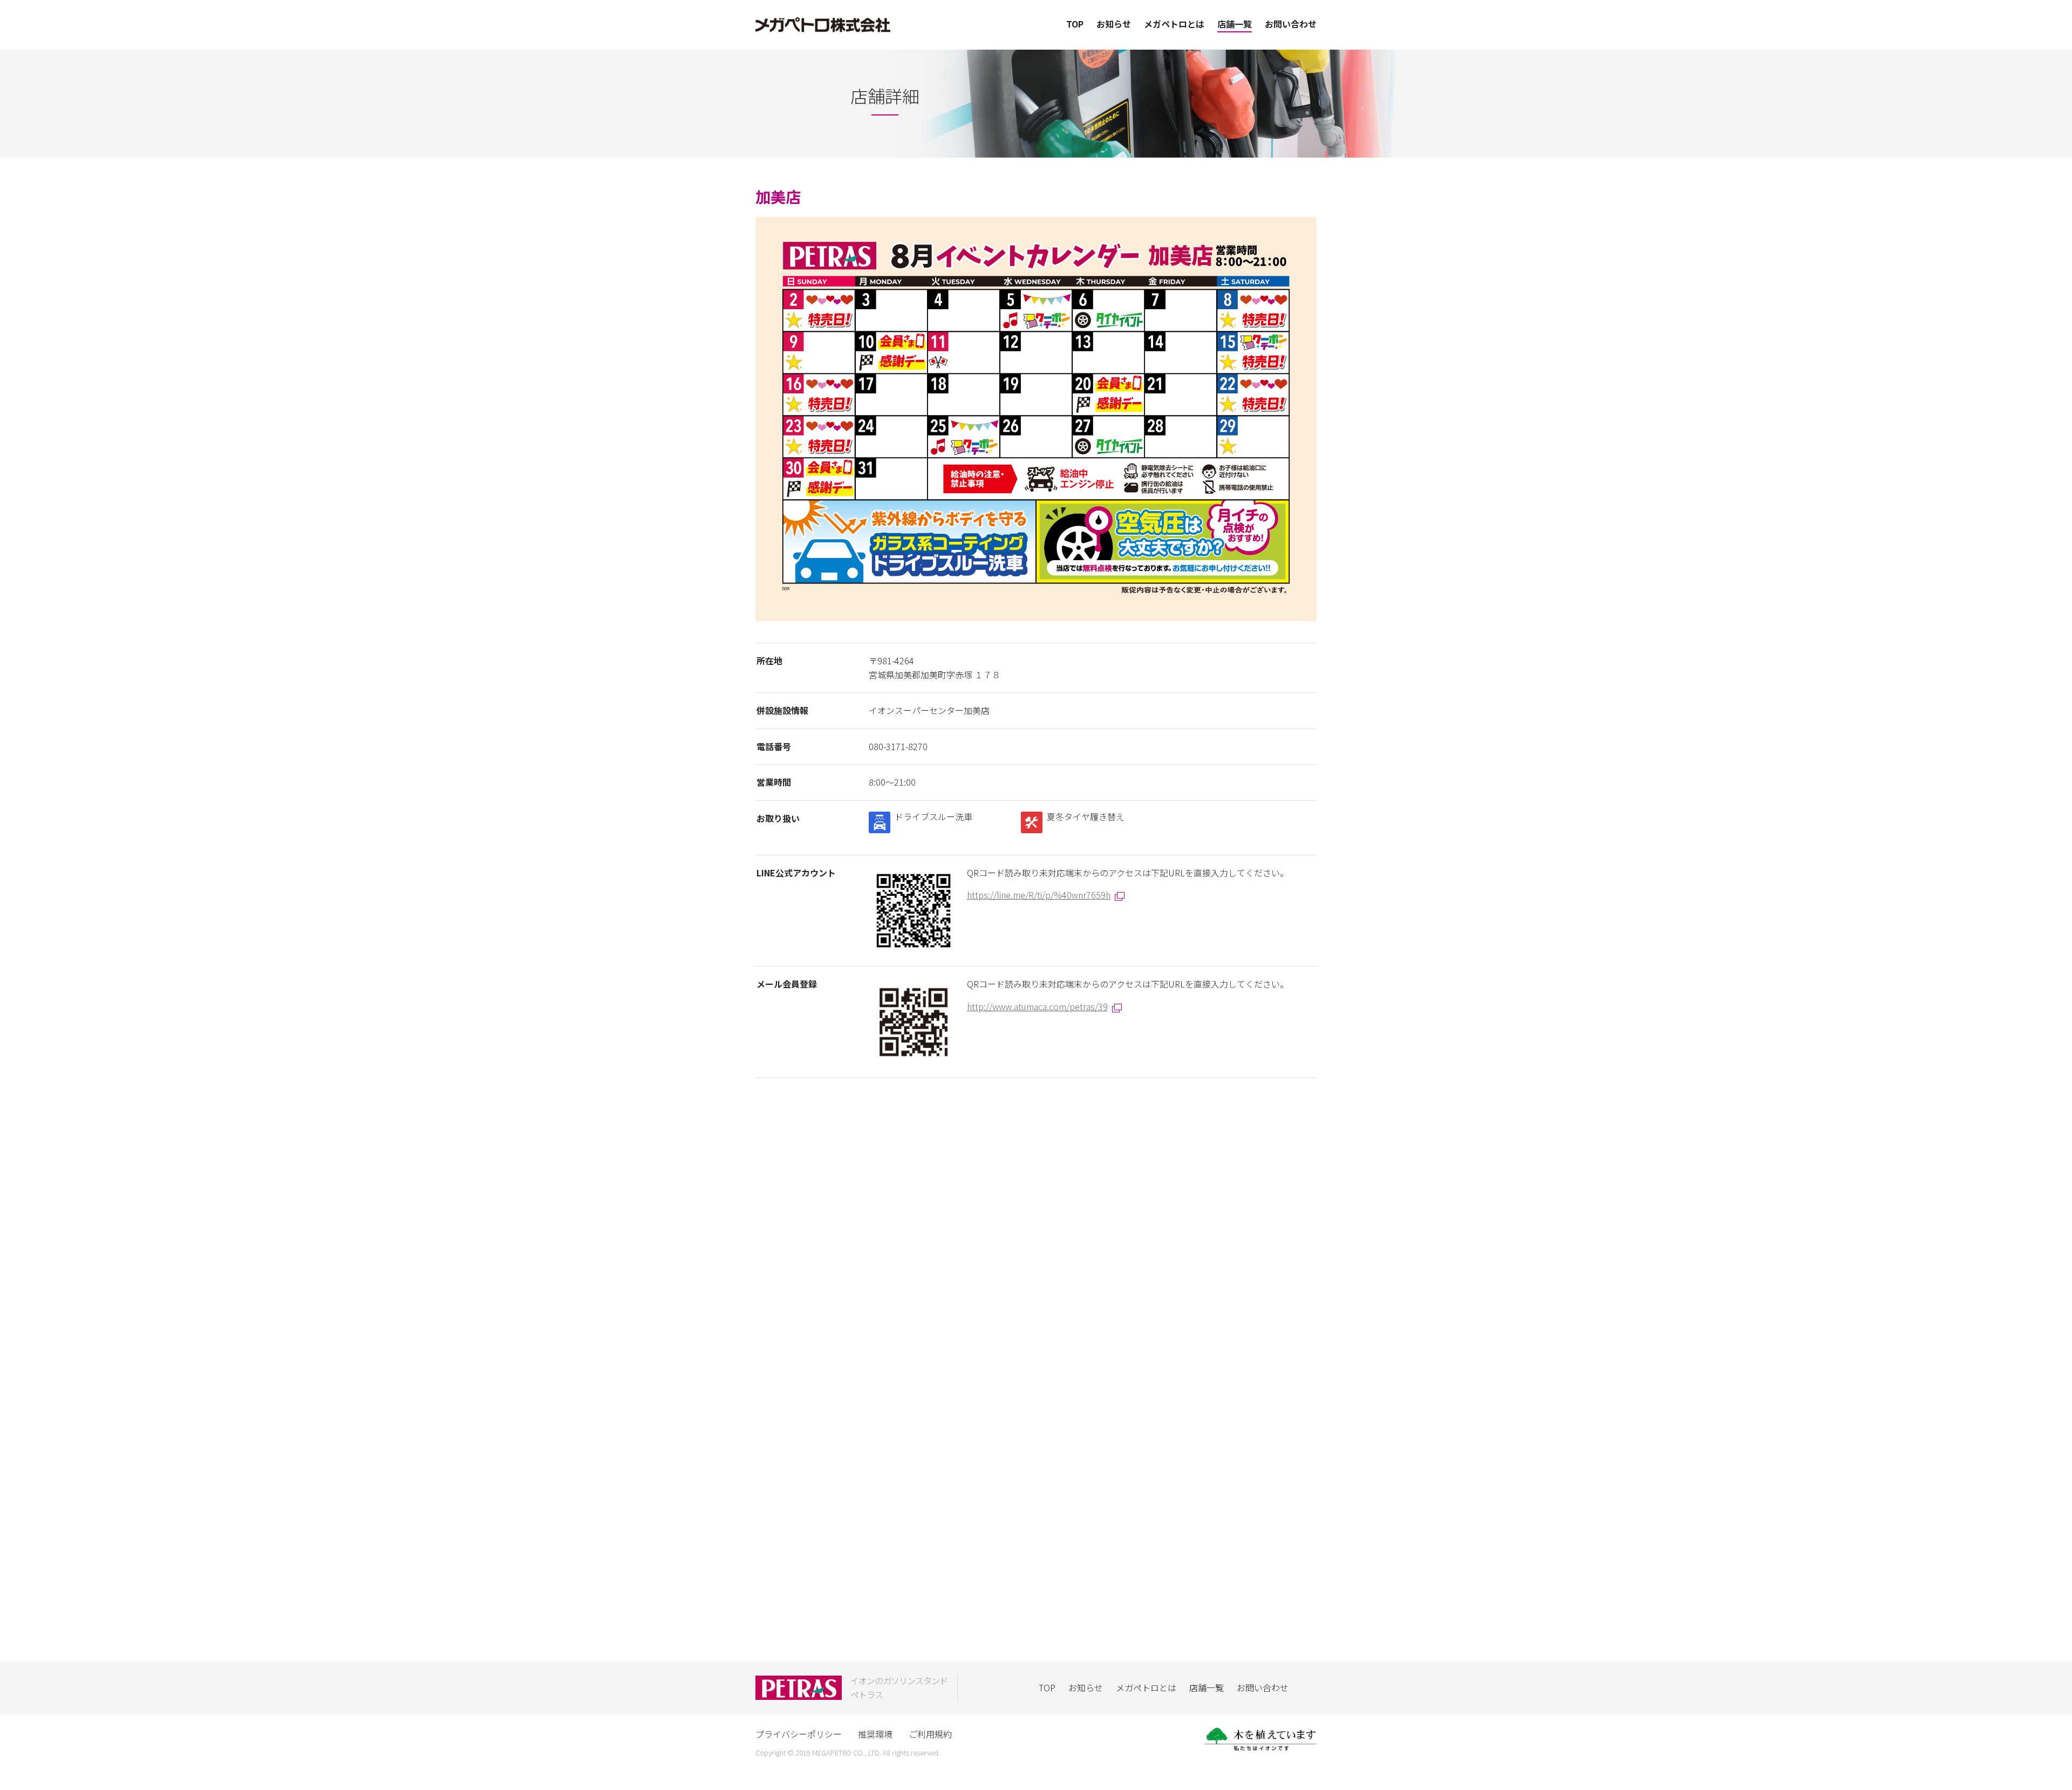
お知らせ (1114, 24)
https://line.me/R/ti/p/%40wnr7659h (1039, 895)
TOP (1075, 24)
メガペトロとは (1174, 24)
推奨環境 (875, 1734)
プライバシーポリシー (799, 1734)
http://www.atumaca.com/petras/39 (1037, 1006)
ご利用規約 (930, 1734)
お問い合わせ (1291, 24)
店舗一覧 (1235, 24)
